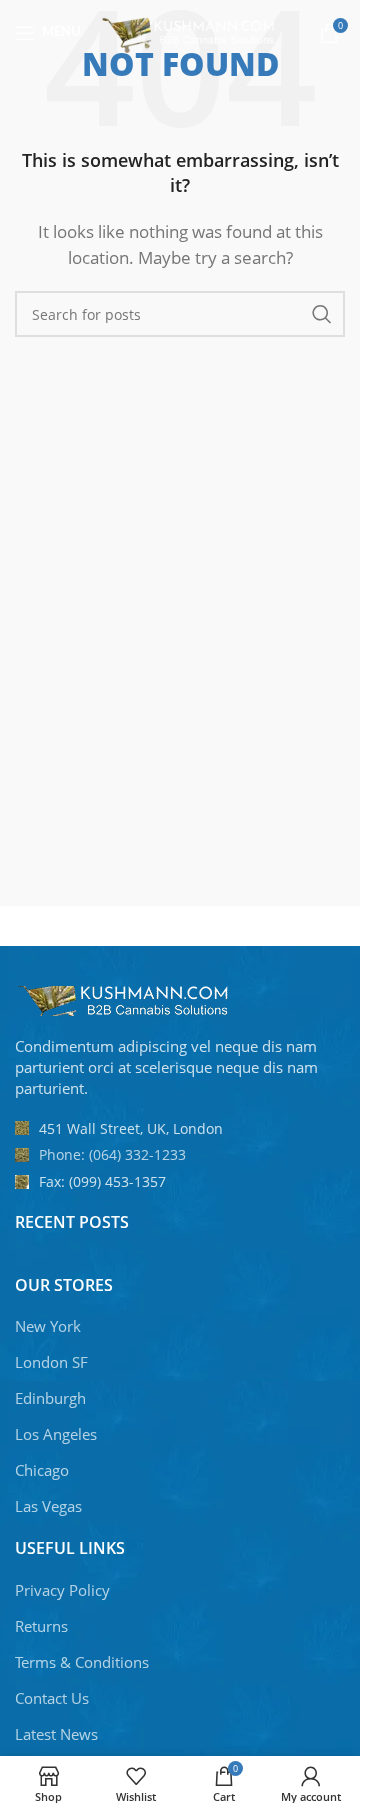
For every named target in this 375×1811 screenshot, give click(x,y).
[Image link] (125, 999)
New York (48, 1326)
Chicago (42, 1470)
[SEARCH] (322, 314)
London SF (51, 1362)
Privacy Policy (62, 1590)
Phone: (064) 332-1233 (112, 1154)
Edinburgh (50, 1398)
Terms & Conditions (82, 1662)
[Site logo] (190, 31)
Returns (41, 1626)
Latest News (56, 1734)
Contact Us (52, 1698)
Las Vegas (48, 1506)
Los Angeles (56, 1434)
